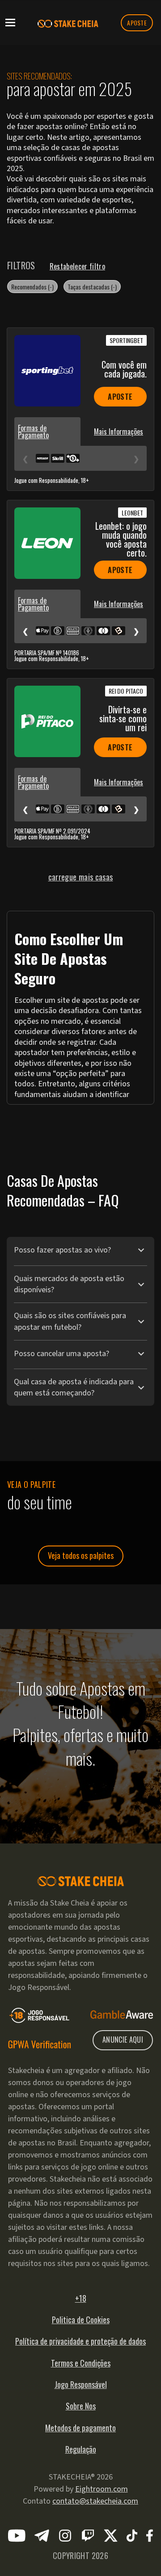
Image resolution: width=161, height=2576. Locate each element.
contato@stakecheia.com (95, 2501)
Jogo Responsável (81, 2384)
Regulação (81, 2449)
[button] (10, 22)
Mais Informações (119, 431)
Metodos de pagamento (80, 2428)
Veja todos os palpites (81, 1555)
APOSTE (137, 23)
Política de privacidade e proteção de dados (80, 2341)
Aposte (120, 397)
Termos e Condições (81, 2363)
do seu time (40, 1502)
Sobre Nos (81, 2406)
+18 (81, 2298)
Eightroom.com (102, 2489)
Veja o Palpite (31, 1484)
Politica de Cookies (81, 2320)
